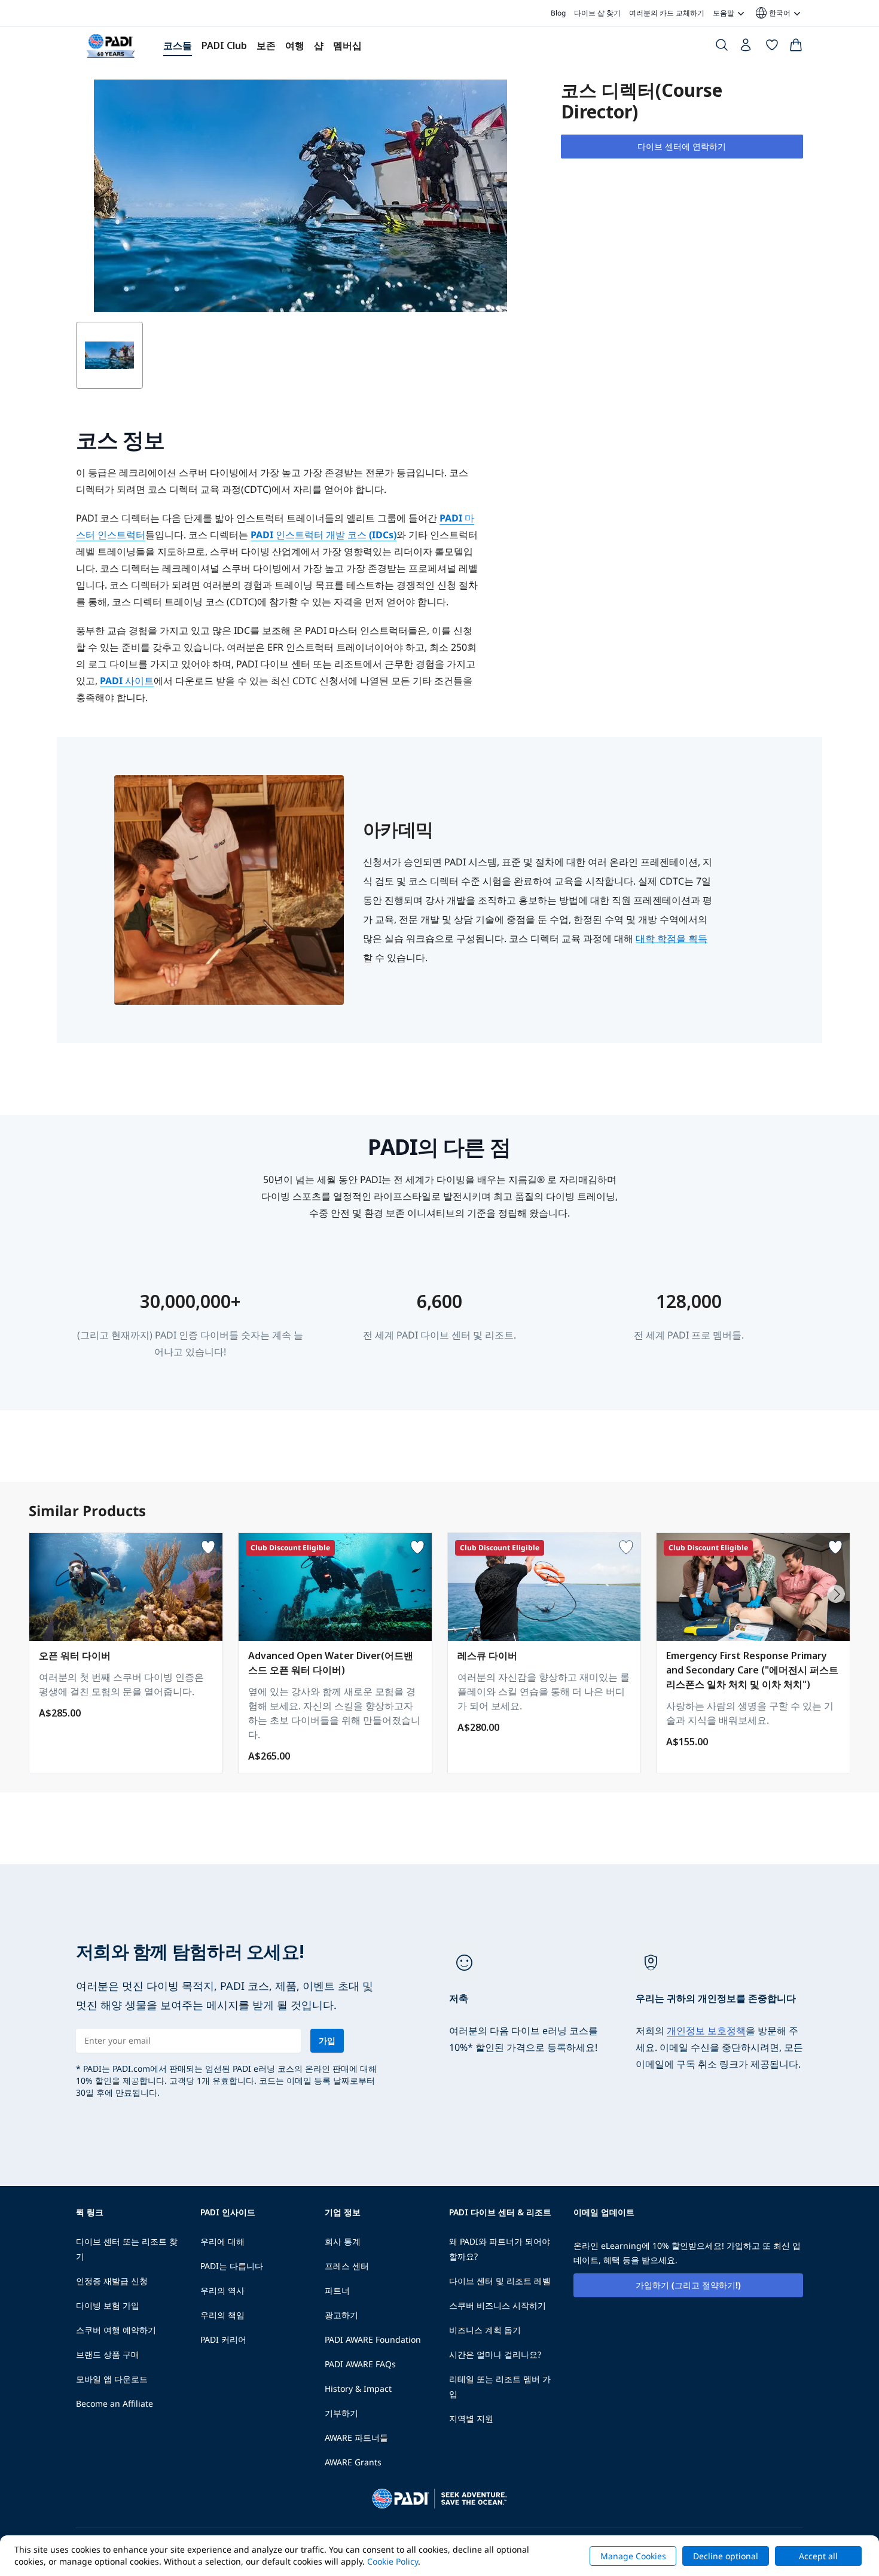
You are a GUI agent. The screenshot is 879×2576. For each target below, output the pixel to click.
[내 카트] (796, 47)
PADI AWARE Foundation (373, 2339)
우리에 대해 (222, 2241)
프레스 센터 (347, 2266)
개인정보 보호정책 (706, 2031)
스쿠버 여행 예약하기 (116, 2330)
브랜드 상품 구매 (108, 2354)
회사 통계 (343, 2241)
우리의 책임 (222, 2315)
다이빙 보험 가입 (108, 2305)
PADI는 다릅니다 (232, 2266)
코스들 (178, 45)
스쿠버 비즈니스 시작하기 (498, 2305)
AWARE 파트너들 (356, 2438)
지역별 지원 (471, 2418)
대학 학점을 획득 (672, 938)
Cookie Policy (393, 2561)
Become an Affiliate (115, 2403)
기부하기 (341, 2413)
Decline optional (726, 2556)
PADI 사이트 (127, 681)
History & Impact (358, 2388)
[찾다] (722, 47)
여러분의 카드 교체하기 (667, 13)
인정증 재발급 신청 (112, 2281)
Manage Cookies (633, 2556)
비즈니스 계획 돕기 (485, 2330)
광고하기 (341, 2315)
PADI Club (224, 45)
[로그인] (747, 48)
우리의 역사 (222, 2290)
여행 (295, 45)
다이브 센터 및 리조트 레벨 (500, 2281)
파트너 (337, 2290)
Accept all (818, 2556)
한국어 (772, 13)
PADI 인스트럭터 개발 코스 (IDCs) (323, 535)
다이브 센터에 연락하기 (682, 146)
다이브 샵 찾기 (597, 13)
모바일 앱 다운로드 (112, 2379)
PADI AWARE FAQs (360, 2364)
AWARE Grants (353, 2462)
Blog (558, 13)
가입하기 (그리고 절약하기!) (688, 2285)
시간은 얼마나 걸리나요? (495, 2354)
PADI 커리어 (223, 2339)
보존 (266, 45)
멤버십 (347, 45)
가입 (327, 2040)
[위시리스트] (772, 47)
